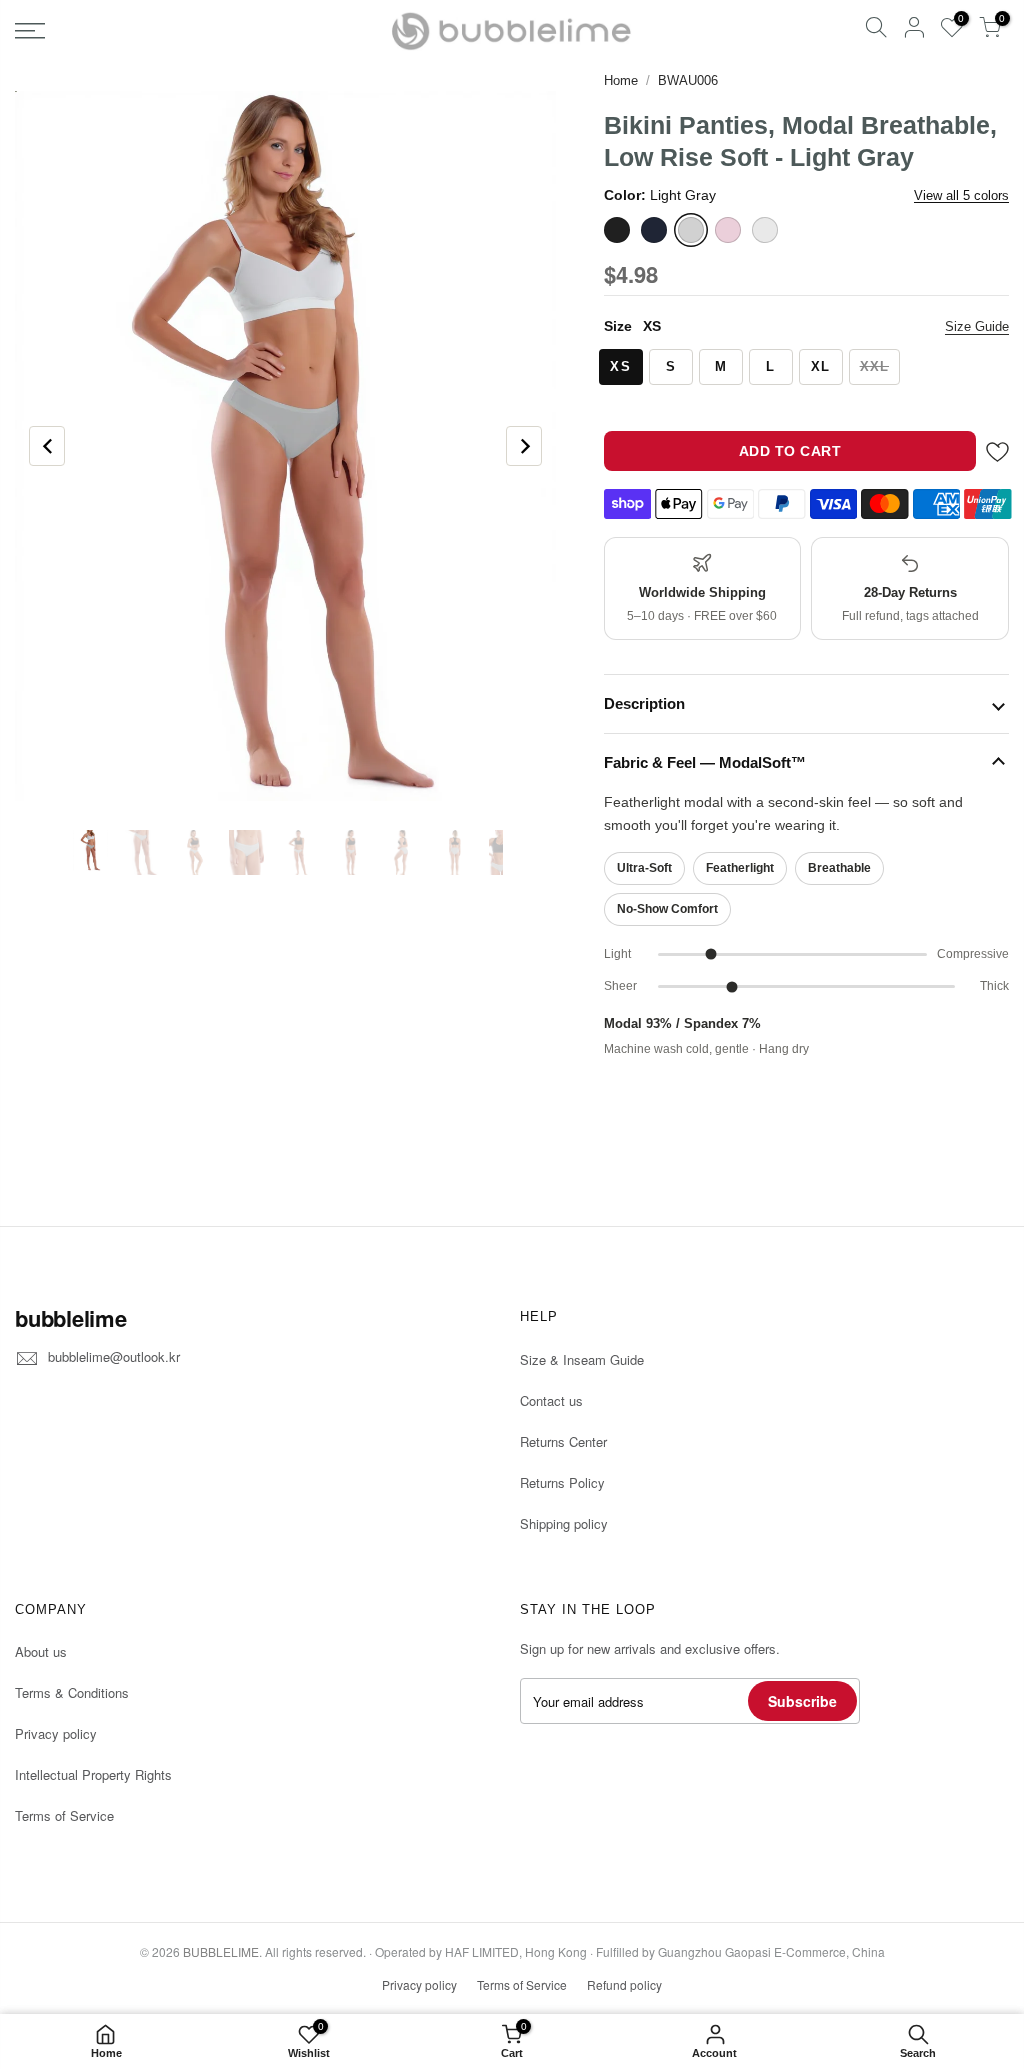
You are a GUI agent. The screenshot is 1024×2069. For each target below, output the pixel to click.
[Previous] (47, 446)
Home (621, 80)
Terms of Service (64, 1815)
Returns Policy (562, 1482)
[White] (765, 230)
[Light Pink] (728, 230)
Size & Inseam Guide (582, 1359)
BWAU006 (688, 80)
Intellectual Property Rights (93, 1774)
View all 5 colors (961, 195)
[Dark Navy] (654, 230)
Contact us (551, 1400)
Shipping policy (564, 1523)
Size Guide (977, 326)
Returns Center (563, 1441)
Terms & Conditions (72, 1692)
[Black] (617, 230)
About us (41, 1651)
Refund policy (624, 1984)
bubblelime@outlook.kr (114, 1356)
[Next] (524, 446)
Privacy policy (56, 1733)
